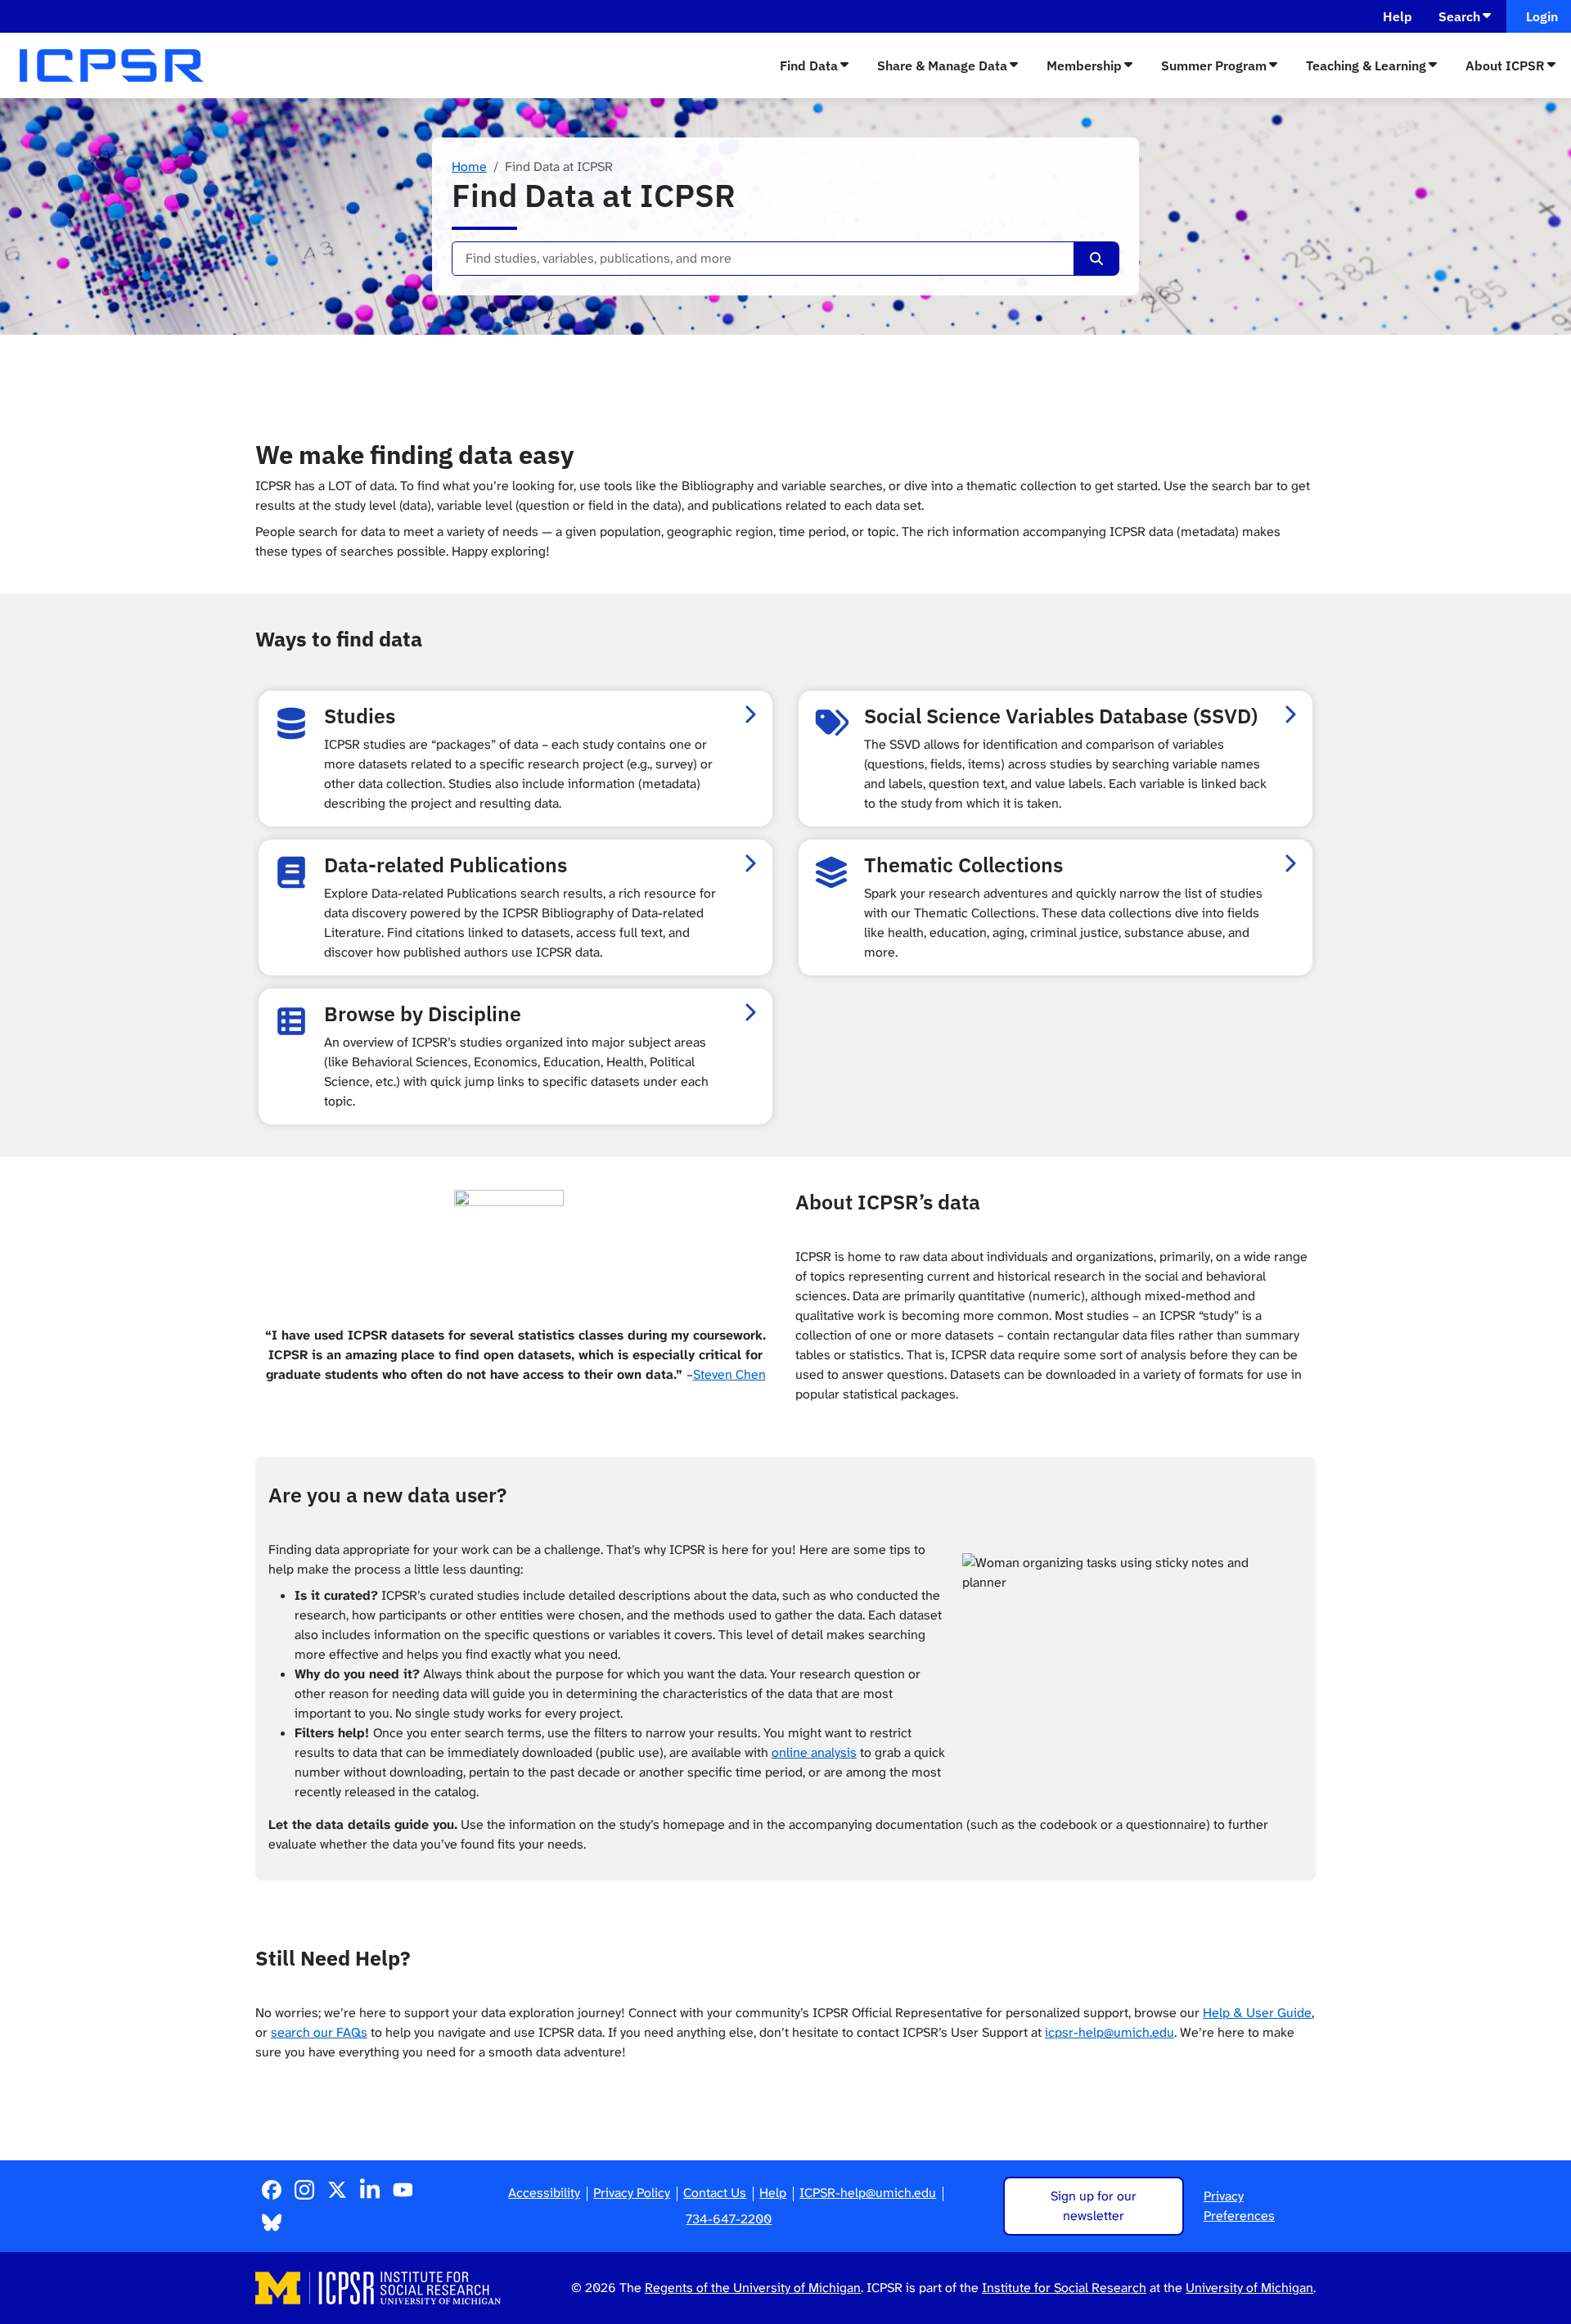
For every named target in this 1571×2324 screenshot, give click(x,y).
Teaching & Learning (1366, 65)
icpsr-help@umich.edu (1110, 2032)
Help (1398, 16)
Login (1539, 16)
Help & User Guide (1257, 2013)
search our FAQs (319, 2032)
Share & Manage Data (942, 65)
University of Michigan (1249, 2288)
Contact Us (715, 2193)
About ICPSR (1505, 65)
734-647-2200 (729, 2219)
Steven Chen (729, 1374)
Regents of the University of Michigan (753, 2288)
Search (1459, 16)
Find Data (809, 65)
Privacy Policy (632, 2193)
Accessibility (544, 2193)
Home (469, 167)
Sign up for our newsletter (1094, 2206)
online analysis (814, 1752)
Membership (1084, 65)
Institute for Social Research (1064, 2288)
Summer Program (1214, 65)
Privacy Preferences (1239, 2206)
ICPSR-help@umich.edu (868, 2193)
